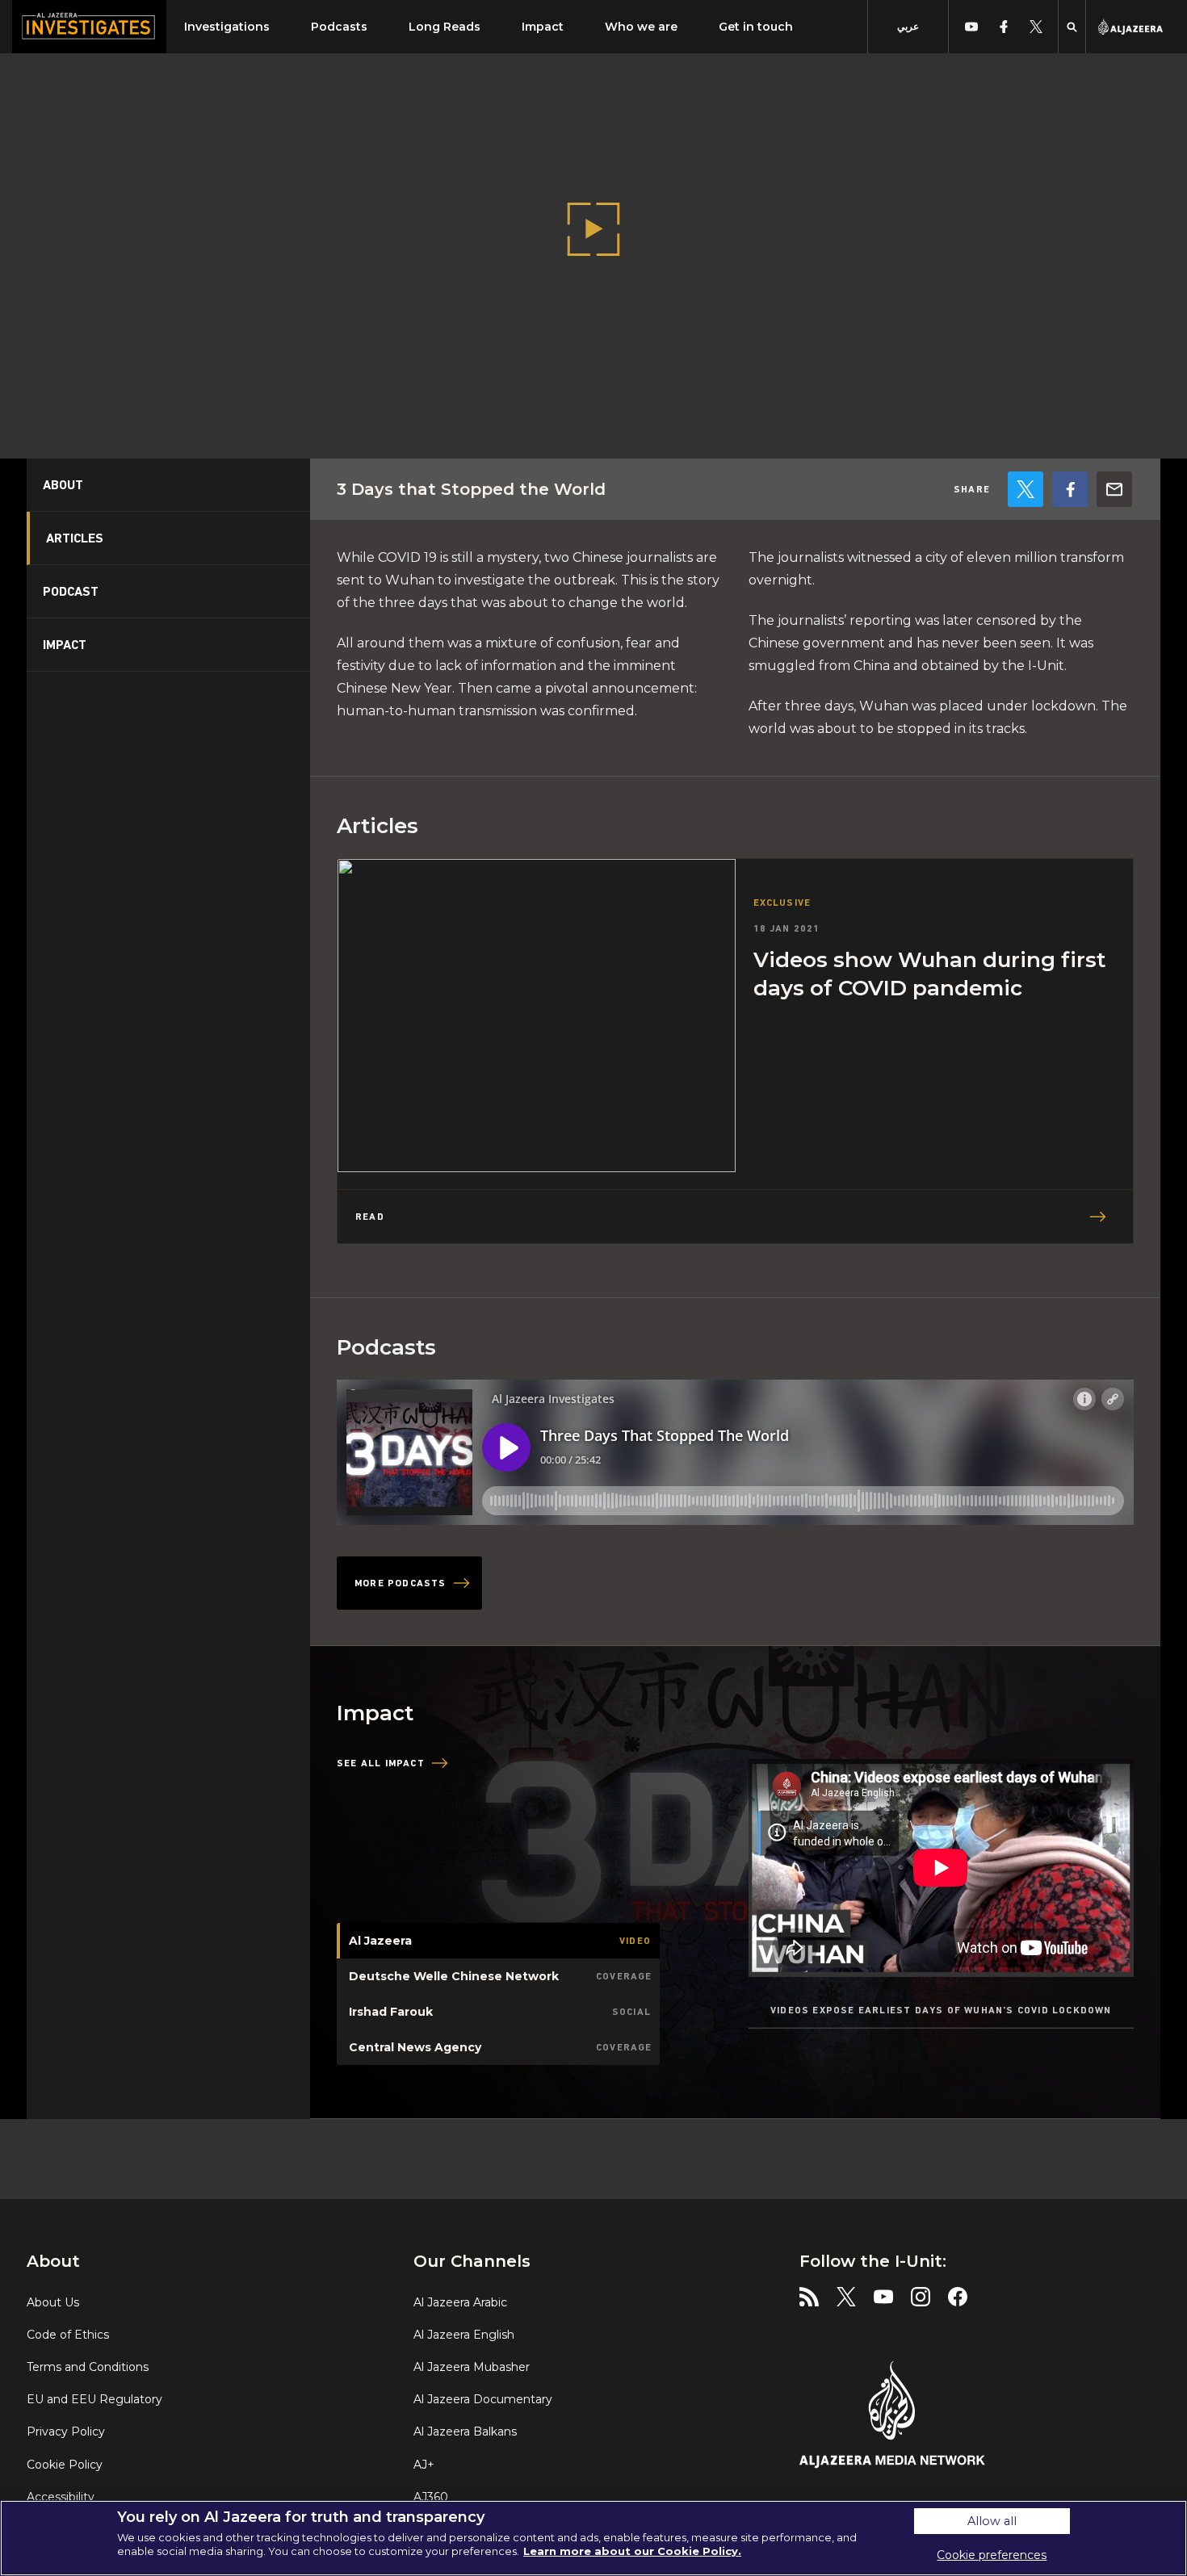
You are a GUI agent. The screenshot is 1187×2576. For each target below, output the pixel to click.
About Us (53, 2302)
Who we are (641, 27)
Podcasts (339, 27)
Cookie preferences (992, 2555)
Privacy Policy (66, 2431)
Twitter (1026, 489)
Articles (75, 538)
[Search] (1072, 27)
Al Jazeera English (464, 2335)
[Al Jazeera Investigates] (89, 27)
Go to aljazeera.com (1130, 27)
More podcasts (401, 1583)
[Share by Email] (1114, 489)
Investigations (227, 27)
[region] (593, 2538)
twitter (1036, 27)
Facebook (1070, 489)
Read (370, 1217)
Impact (543, 27)
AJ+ (424, 2465)
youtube (971, 27)
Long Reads (445, 27)
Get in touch (756, 27)
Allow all (992, 2521)
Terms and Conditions (88, 2367)
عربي (908, 26)
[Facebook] (1070, 489)
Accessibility (61, 2497)
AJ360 (431, 2497)
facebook (1003, 27)
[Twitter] (1026, 489)
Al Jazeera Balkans (465, 2431)
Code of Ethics (68, 2335)
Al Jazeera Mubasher (472, 2367)
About (63, 485)
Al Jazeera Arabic (460, 2302)
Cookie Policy (65, 2465)
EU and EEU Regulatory (94, 2399)
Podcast (71, 591)
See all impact (381, 1763)
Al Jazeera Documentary (483, 2399)
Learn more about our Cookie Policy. (632, 2551)
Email (1114, 489)
